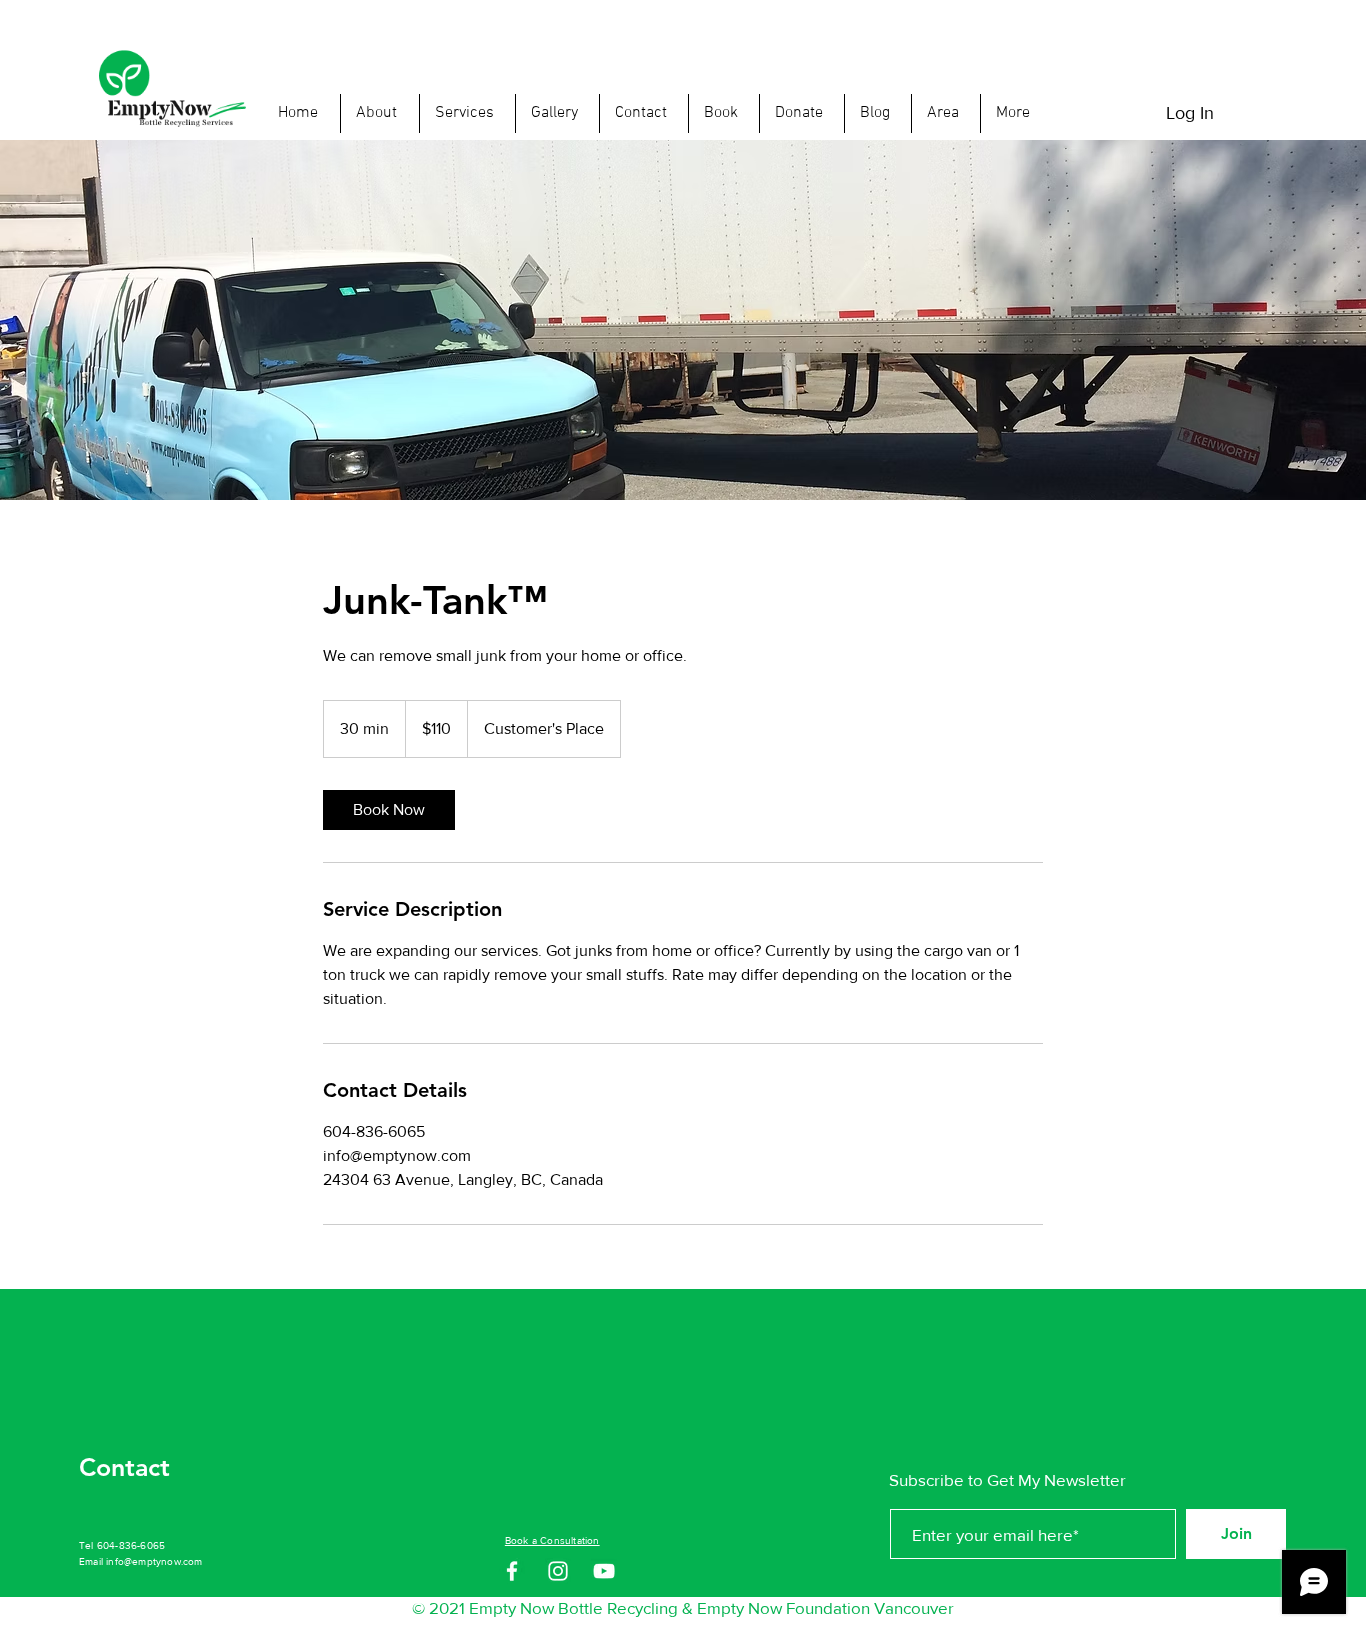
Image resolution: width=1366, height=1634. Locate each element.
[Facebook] (512, 1571)
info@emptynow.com (154, 1561)
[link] (389, 810)
